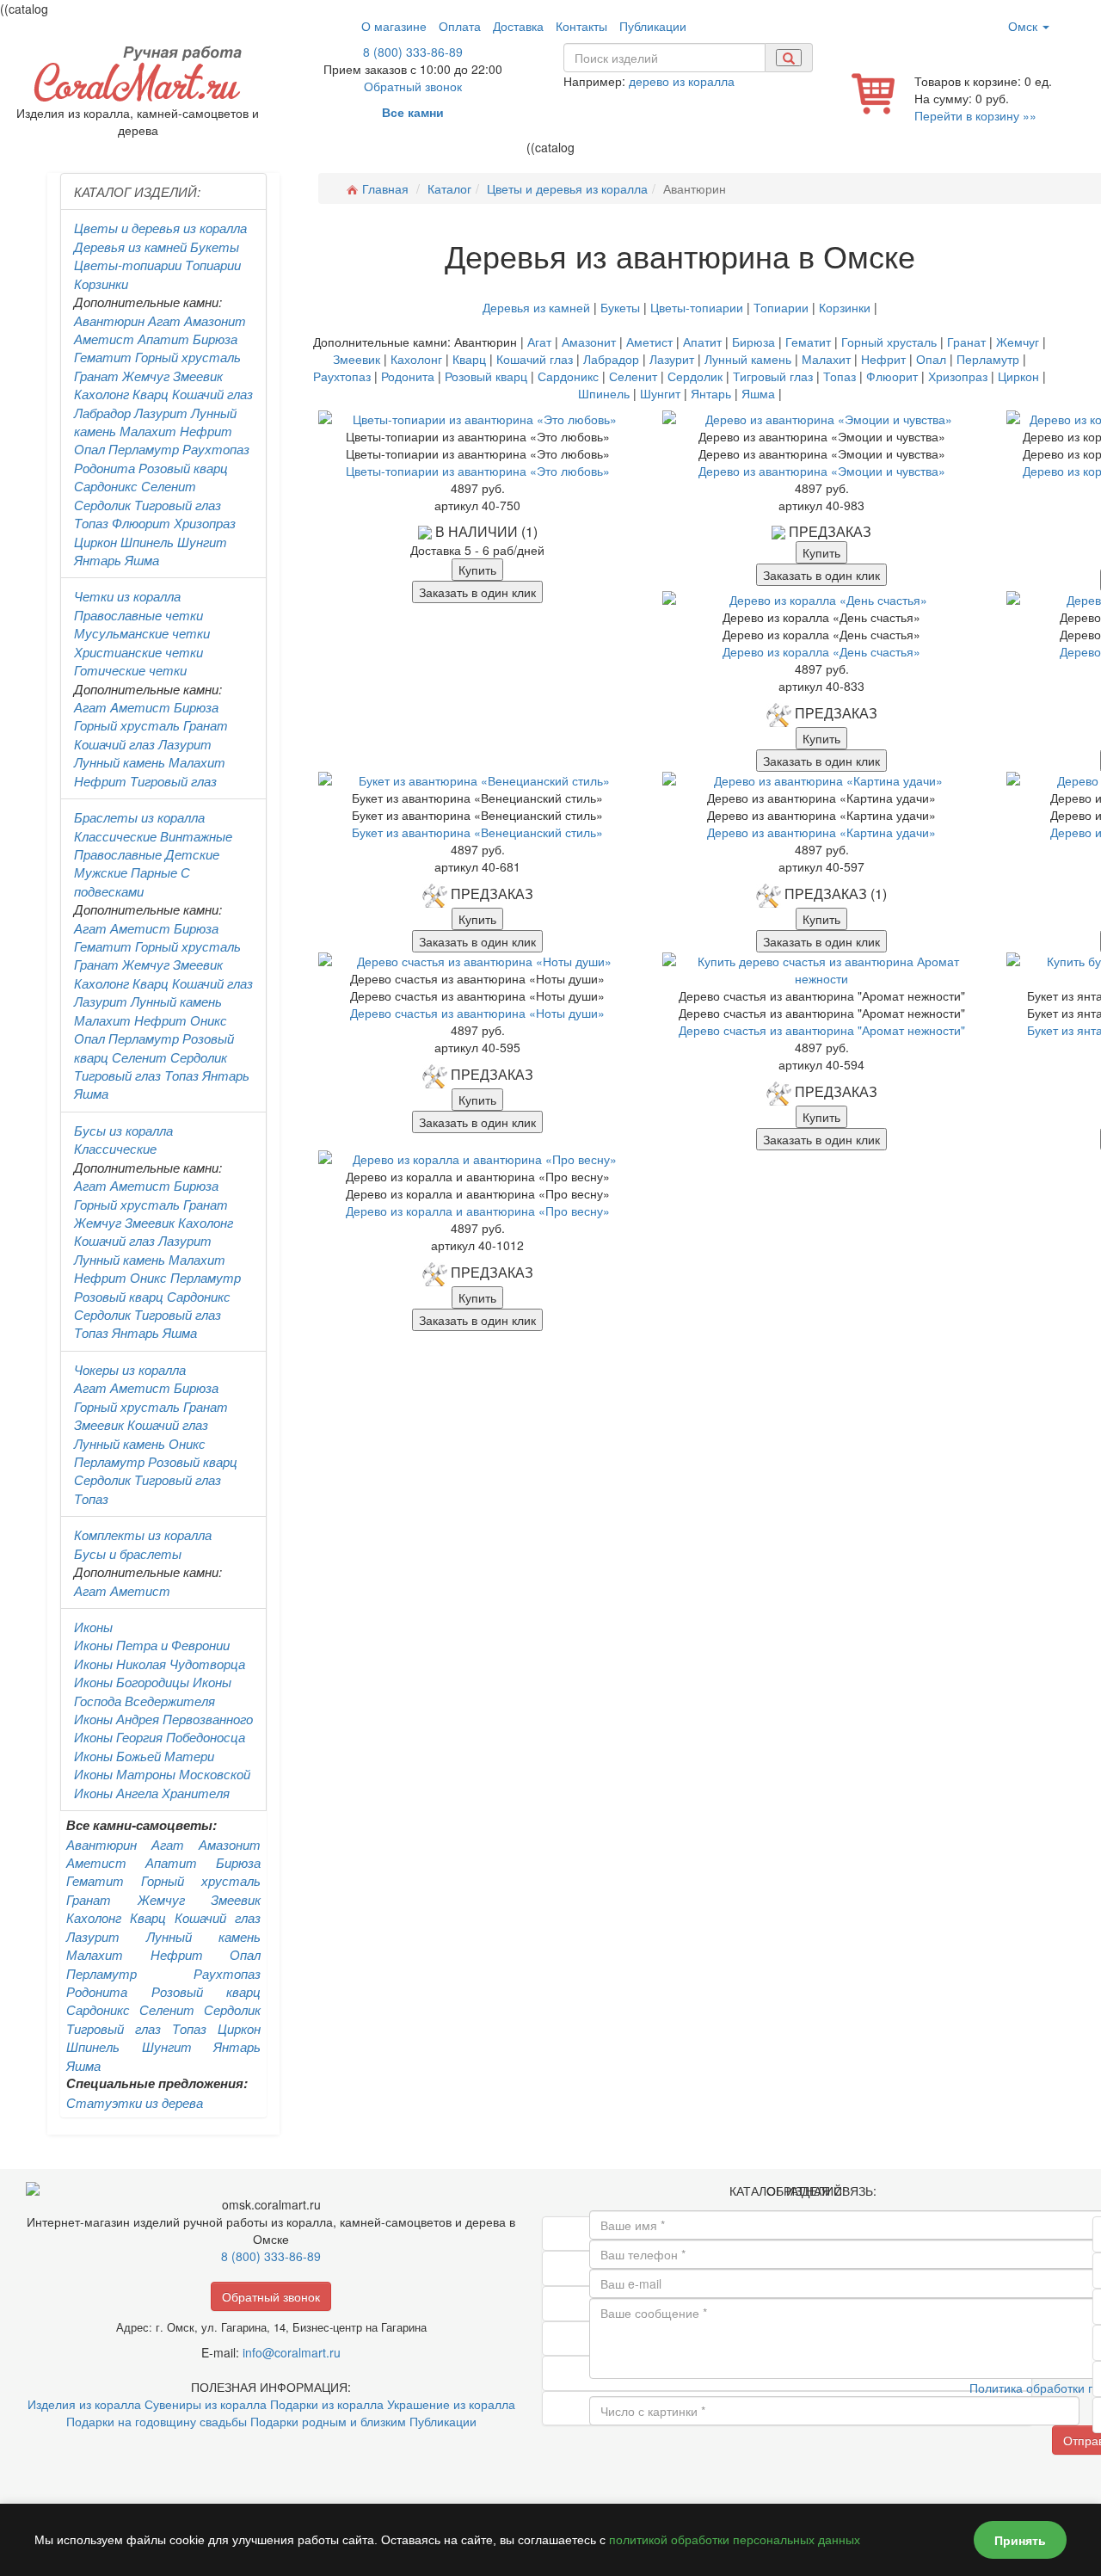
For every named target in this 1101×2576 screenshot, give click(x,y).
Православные (118, 854)
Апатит (163, 339)
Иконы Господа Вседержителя (153, 1691)
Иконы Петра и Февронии (152, 1645)
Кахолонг (101, 394)
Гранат (96, 376)
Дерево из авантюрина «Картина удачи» (821, 832)
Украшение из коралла (451, 2404)
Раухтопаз (216, 449)
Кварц (151, 394)
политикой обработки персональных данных (735, 2540)
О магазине (394, 26)
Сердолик (102, 505)
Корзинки (101, 283)
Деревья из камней (130, 247)
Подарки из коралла (327, 2404)
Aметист (140, 707)
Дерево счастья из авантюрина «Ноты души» (477, 1013)
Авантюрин (109, 320)
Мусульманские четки (142, 633)
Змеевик (198, 376)
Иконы (93, 1627)
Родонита (105, 468)
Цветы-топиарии (128, 265)
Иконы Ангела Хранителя (152, 1793)
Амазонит (215, 320)
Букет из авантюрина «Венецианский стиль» (477, 832)
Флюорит (141, 523)
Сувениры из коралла (206, 2404)
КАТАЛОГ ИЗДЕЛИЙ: (137, 191)
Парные (154, 872)
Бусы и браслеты (128, 1553)
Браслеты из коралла (139, 817)
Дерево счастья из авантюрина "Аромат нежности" (822, 1030)
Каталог (449, 188)
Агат (164, 320)
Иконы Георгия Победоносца (160, 1737)
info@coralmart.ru (292, 2352)
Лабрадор (102, 413)
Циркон (95, 542)
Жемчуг (146, 376)
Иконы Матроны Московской (162, 1774)
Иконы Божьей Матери (144, 1756)
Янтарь (98, 560)
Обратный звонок (413, 86)
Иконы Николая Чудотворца (160, 1664)
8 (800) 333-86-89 (413, 52)
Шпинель (147, 542)
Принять (1020, 2540)
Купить (477, 570)
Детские (192, 854)
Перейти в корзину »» (975, 115)
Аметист (104, 339)
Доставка (518, 26)
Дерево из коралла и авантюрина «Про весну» (478, 1211)
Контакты (581, 26)
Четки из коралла (127, 596)
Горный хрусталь (188, 357)
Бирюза (215, 339)
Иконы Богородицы (132, 1682)
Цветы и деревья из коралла (160, 228)
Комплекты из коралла (143, 1535)
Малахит (148, 431)
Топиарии (213, 265)
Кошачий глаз (212, 394)
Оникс (209, 1020)
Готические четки (130, 670)
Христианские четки (138, 652)
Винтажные (196, 836)
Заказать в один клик (477, 592)
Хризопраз (205, 523)
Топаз (91, 523)
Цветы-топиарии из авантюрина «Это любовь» (478, 471)
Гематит (103, 357)
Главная (385, 188)
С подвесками (132, 881)
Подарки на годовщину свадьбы (157, 2421)
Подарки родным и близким (328, 2421)
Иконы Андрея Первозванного (163, 1719)
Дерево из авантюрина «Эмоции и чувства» (822, 471)
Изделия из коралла (84, 2404)
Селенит (169, 486)
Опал (89, 449)
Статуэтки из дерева (135, 2102)
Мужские (101, 872)
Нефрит (206, 431)
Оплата (460, 26)
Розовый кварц (183, 468)
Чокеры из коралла (130, 1369)
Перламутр (144, 449)
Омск (1024, 26)
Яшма (142, 560)
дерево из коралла (682, 81)
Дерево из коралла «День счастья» (821, 651)
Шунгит (202, 542)
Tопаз (181, 1075)
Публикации (653, 26)
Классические (115, 836)
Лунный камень (120, 762)
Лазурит (161, 413)
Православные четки (138, 615)
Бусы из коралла (123, 1130)
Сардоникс (106, 486)
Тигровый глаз (178, 505)
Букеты (215, 247)
